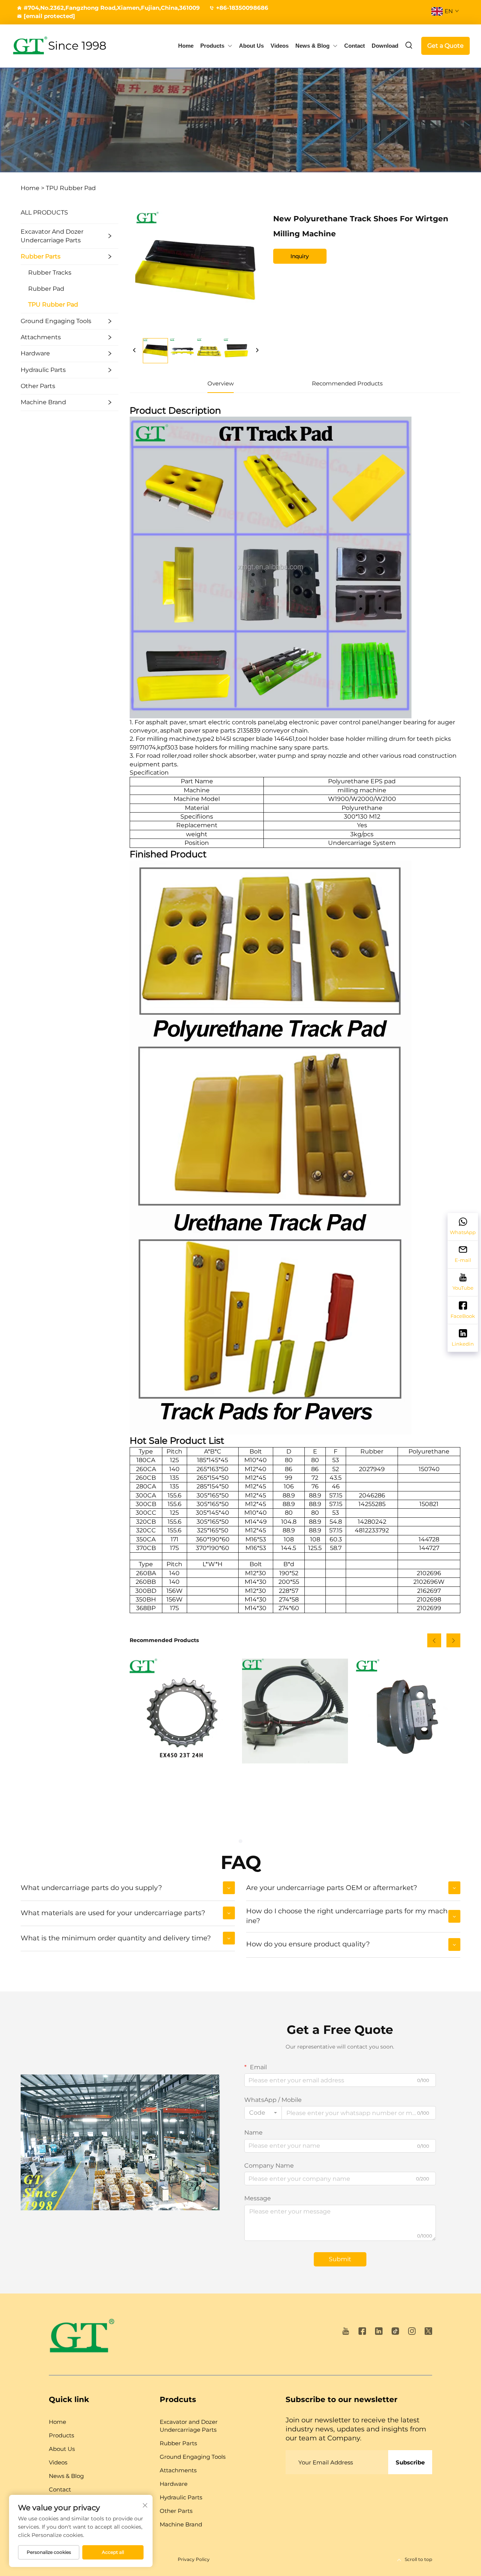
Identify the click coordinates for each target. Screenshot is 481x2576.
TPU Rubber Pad (71, 188)
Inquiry (300, 256)
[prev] (135, 351)
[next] (257, 351)
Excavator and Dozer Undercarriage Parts (52, 236)
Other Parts (38, 386)
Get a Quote (445, 46)
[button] (434, 1640)
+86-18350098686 (242, 8)
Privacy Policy (194, 2559)
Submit (340, 2259)
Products (212, 46)
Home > (33, 188)
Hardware (35, 353)
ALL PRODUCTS (44, 212)
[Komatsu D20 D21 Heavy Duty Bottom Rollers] (408, 1711)
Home (186, 46)
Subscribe (410, 2462)
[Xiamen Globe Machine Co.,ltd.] (30, 46)
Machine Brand (43, 402)
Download (385, 46)
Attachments (41, 337)
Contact (355, 46)
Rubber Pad (46, 289)
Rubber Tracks (50, 273)
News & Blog (312, 46)
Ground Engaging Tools (56, 321)
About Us (251, 46)
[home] (82, 2338)
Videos (280, 46)
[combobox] (263, 2113)
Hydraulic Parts (43, 370)
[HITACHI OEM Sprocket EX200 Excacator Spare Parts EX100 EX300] (182, 1711)
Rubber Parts (41, 256)
